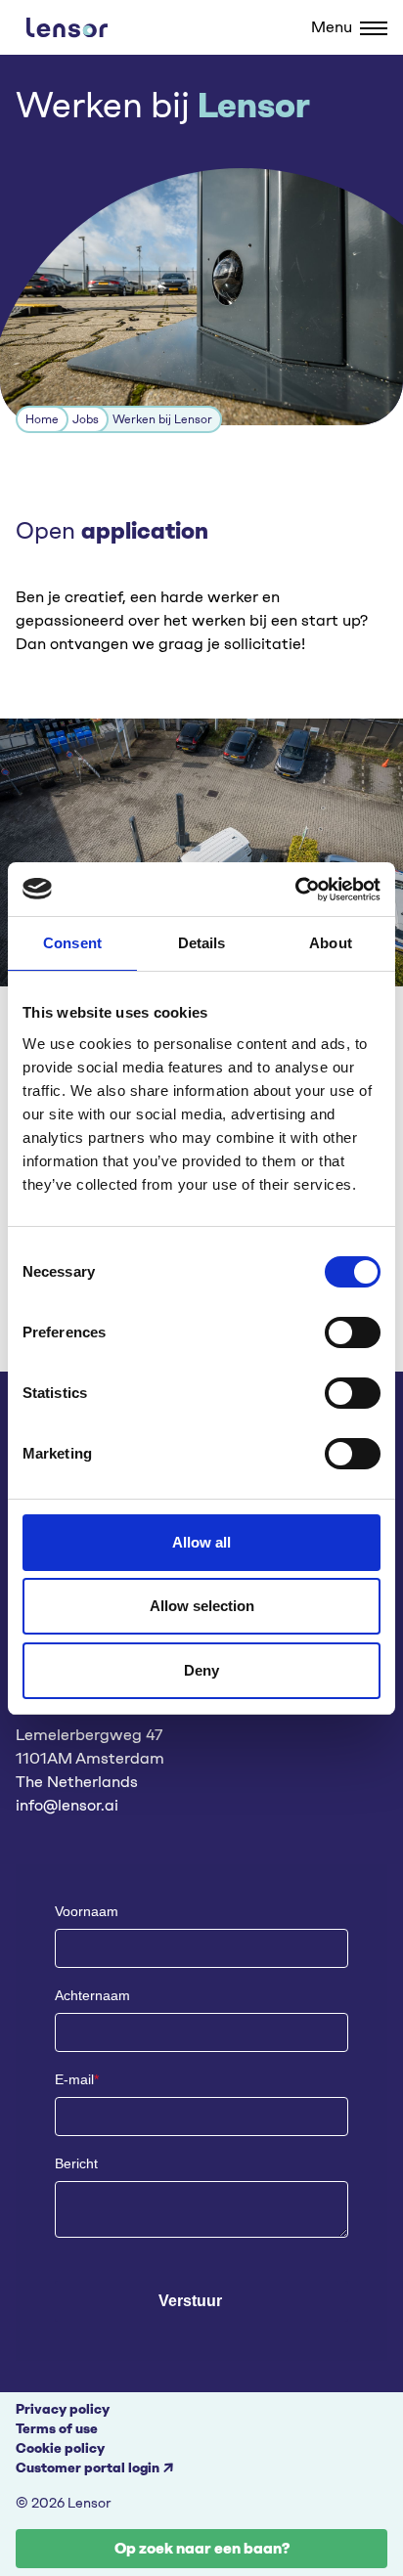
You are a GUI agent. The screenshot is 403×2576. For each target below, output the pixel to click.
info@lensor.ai (67, 1805)
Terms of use (57, 2429)
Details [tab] (202, 943)
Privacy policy (63, 2409)
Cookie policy (60, 2448)
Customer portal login (88, 2468)
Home (42, 419)
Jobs (86, 419)
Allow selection (202, 1606)
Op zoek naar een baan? (202, 2548)
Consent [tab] (72, 943)
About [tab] (331, 943)
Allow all (201, 1542)
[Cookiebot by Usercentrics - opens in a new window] (295, 890)
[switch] (353, 1332)
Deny (201, 1670)
